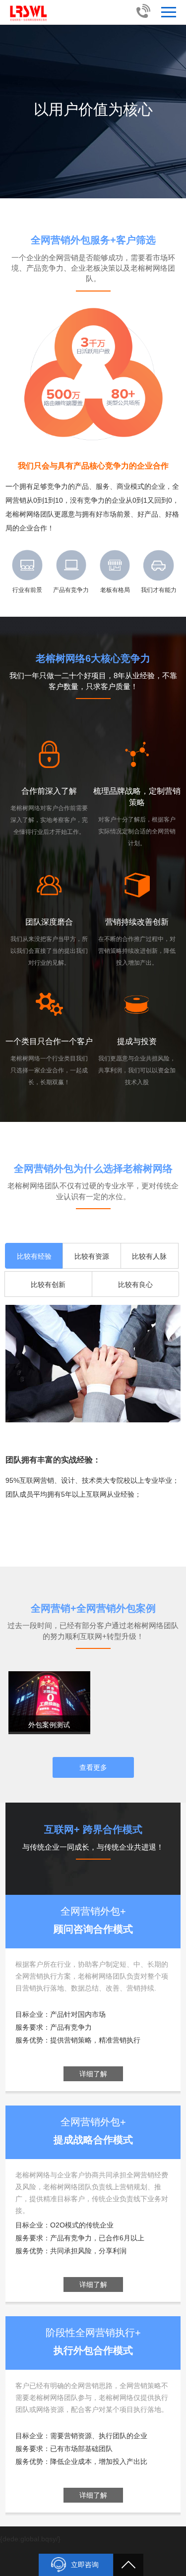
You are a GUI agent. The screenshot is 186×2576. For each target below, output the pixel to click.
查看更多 (93, 1767)
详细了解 (93, 2074)
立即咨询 (85, 2565)
